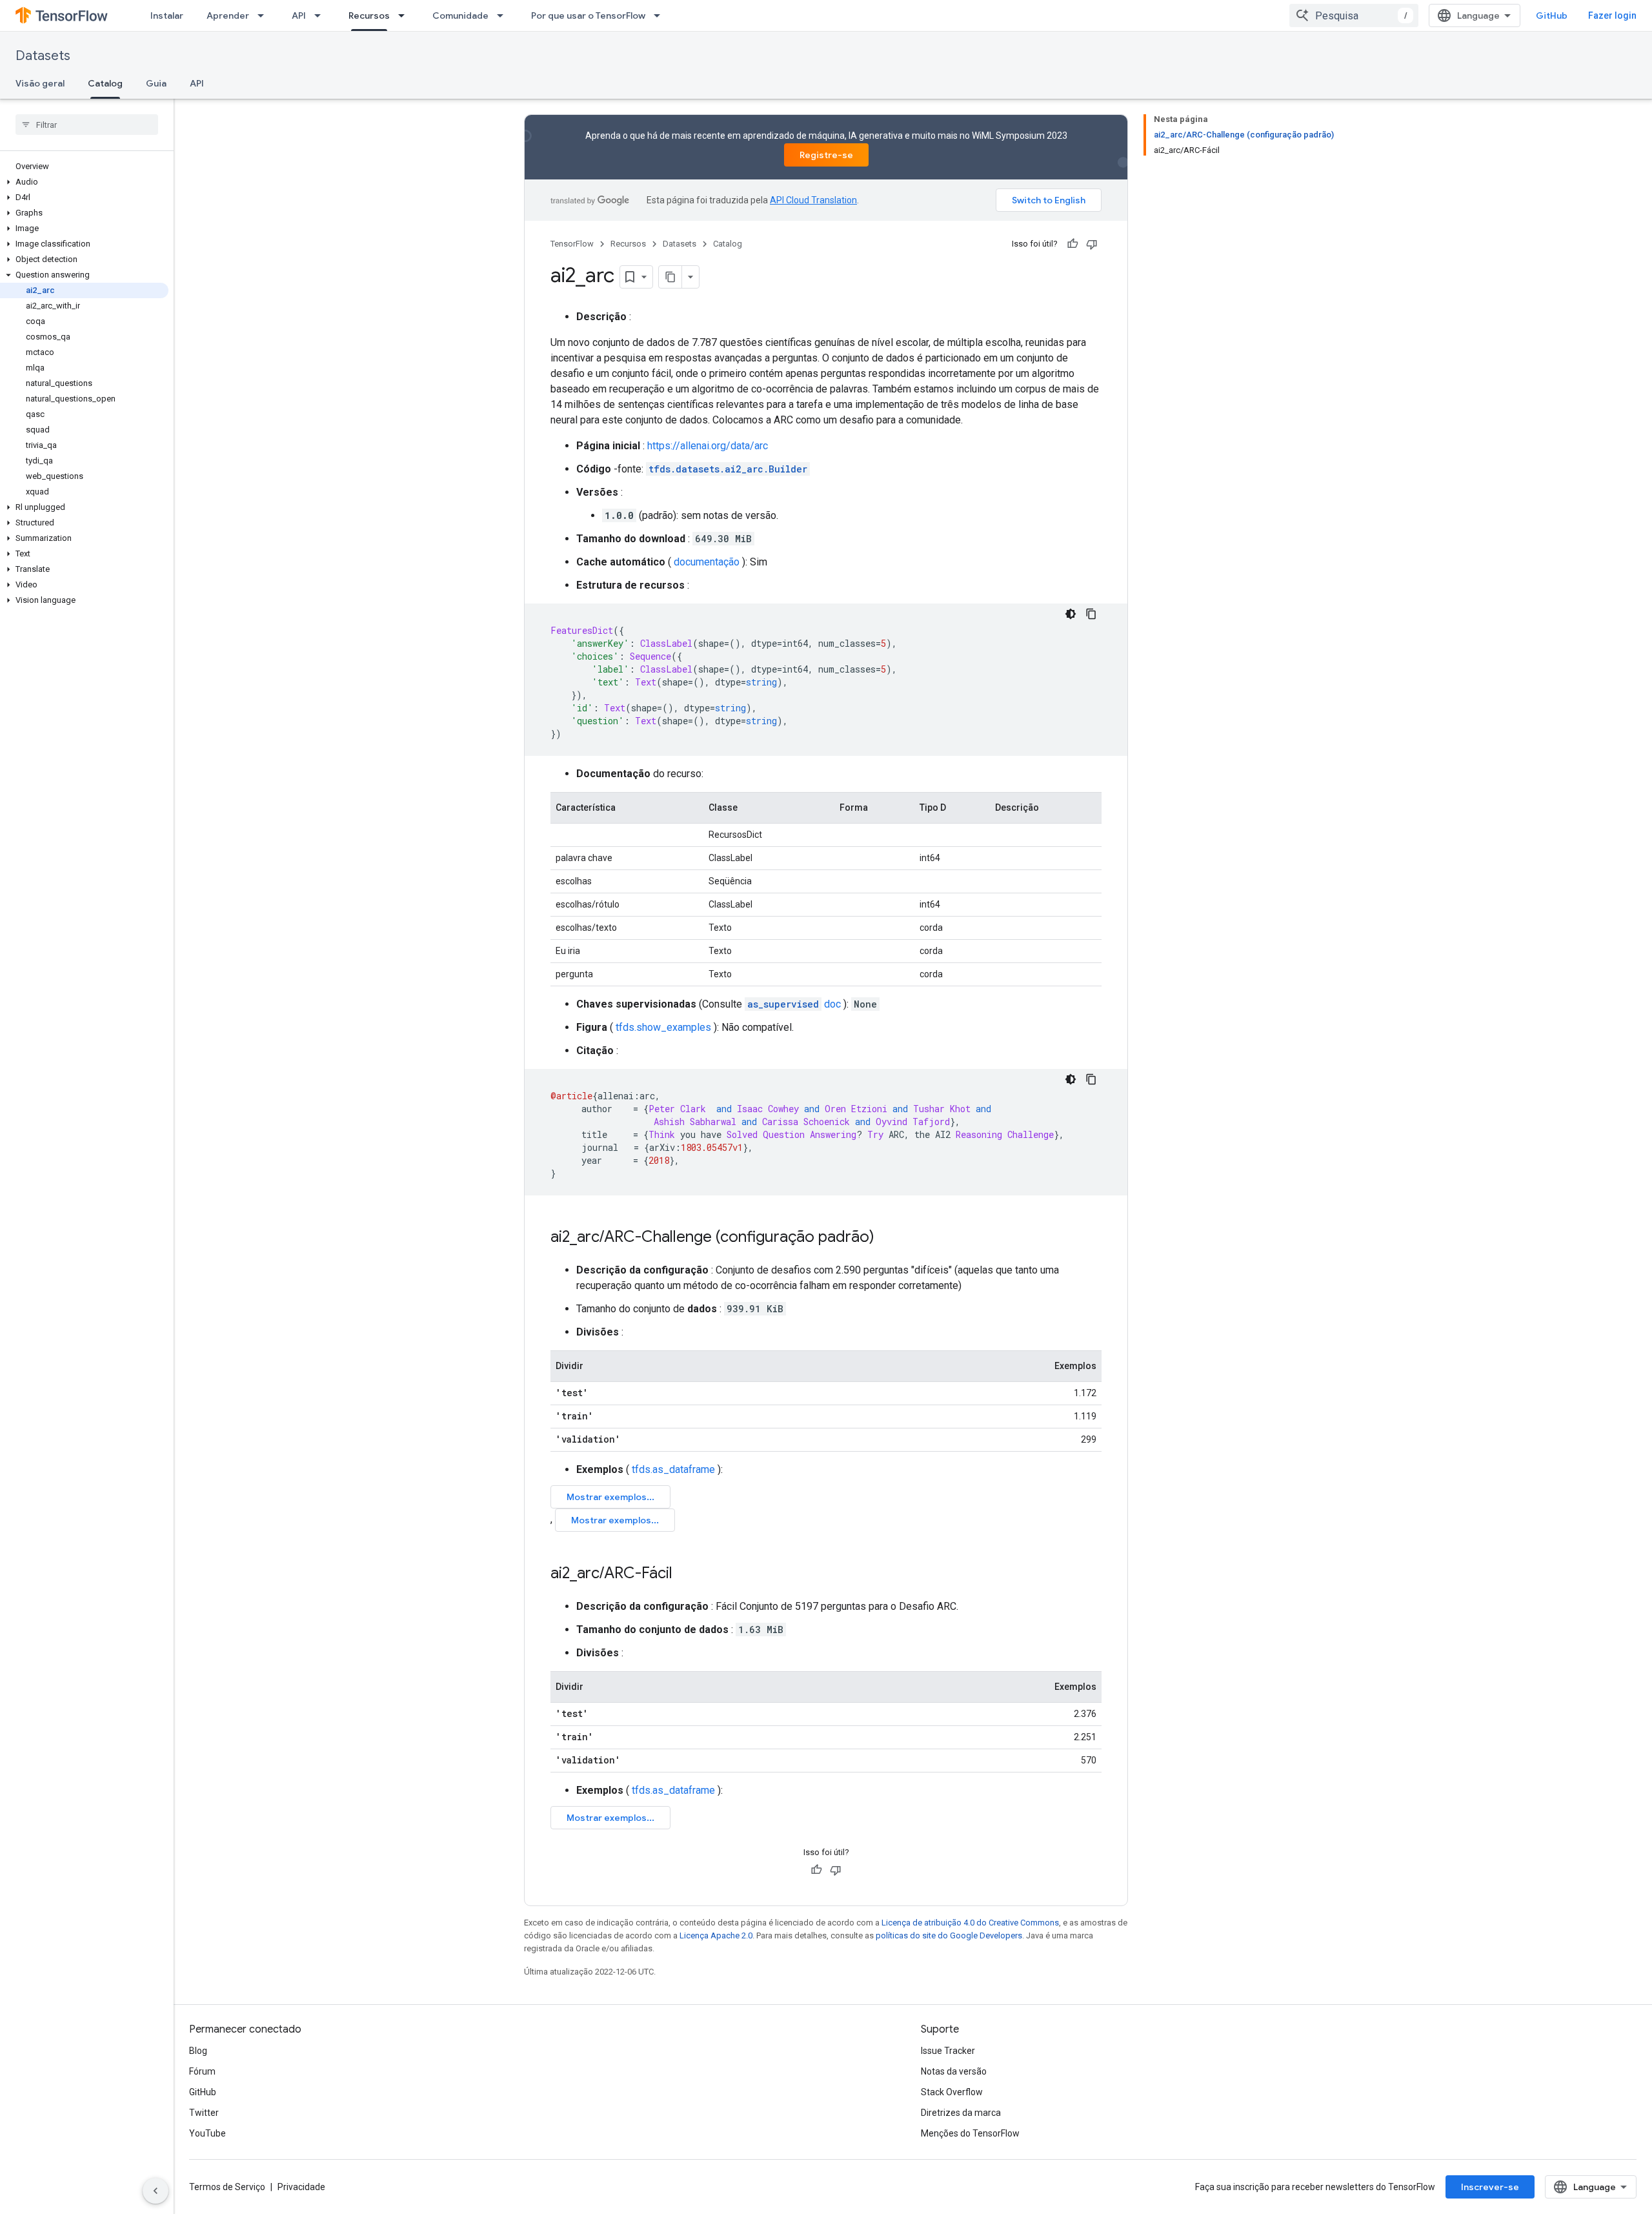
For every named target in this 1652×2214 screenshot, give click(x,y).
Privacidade (301, 2187)
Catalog (105, 83)
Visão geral (40, 83)
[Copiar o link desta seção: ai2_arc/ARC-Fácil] (685, 1574)
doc (794, 1004)
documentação (707, 562)
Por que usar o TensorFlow (588, 15)
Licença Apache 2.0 (716, 1935)
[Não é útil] (1092, 244)
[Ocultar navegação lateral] (156, 2191)
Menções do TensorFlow (970, 2133)
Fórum (202, 2071)
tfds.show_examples (663, 1027)
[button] (84, 182)
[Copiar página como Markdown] (670, 277)
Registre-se (826, 155)
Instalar (167, 15)
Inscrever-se (1490, 2187)
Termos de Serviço (227, 2187)
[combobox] (1354, 15)
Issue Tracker (948, 2051)
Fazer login (1612, 15)
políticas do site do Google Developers (949, 1935)
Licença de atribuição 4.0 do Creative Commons (970, 1923)
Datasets (43, 56)
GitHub (1552, 15)
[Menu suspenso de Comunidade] (504, 15)
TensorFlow (572, 244)
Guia (156, 83)
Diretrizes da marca (961, 2113)
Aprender (228, 15)
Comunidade (460, 15)
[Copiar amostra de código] (1091, 614)
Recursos (369, 15)
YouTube (207, 2133)
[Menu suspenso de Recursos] (405, 15)
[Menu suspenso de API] (321, 15)
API (299, 15)
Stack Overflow (952, 2092)
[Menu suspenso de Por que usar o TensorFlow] (661, 15)
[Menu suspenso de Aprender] (265, 15)
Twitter (204, 2113)
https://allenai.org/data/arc (708, 446)
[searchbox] (87, 125)
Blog (198, 2051)
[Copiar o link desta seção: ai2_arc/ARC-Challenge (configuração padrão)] (887, 1238)
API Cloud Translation (813, 200)
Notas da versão (954, 2071)
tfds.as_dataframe (673, 1469)
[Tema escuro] (1071, 614)
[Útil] (1073, 244)
